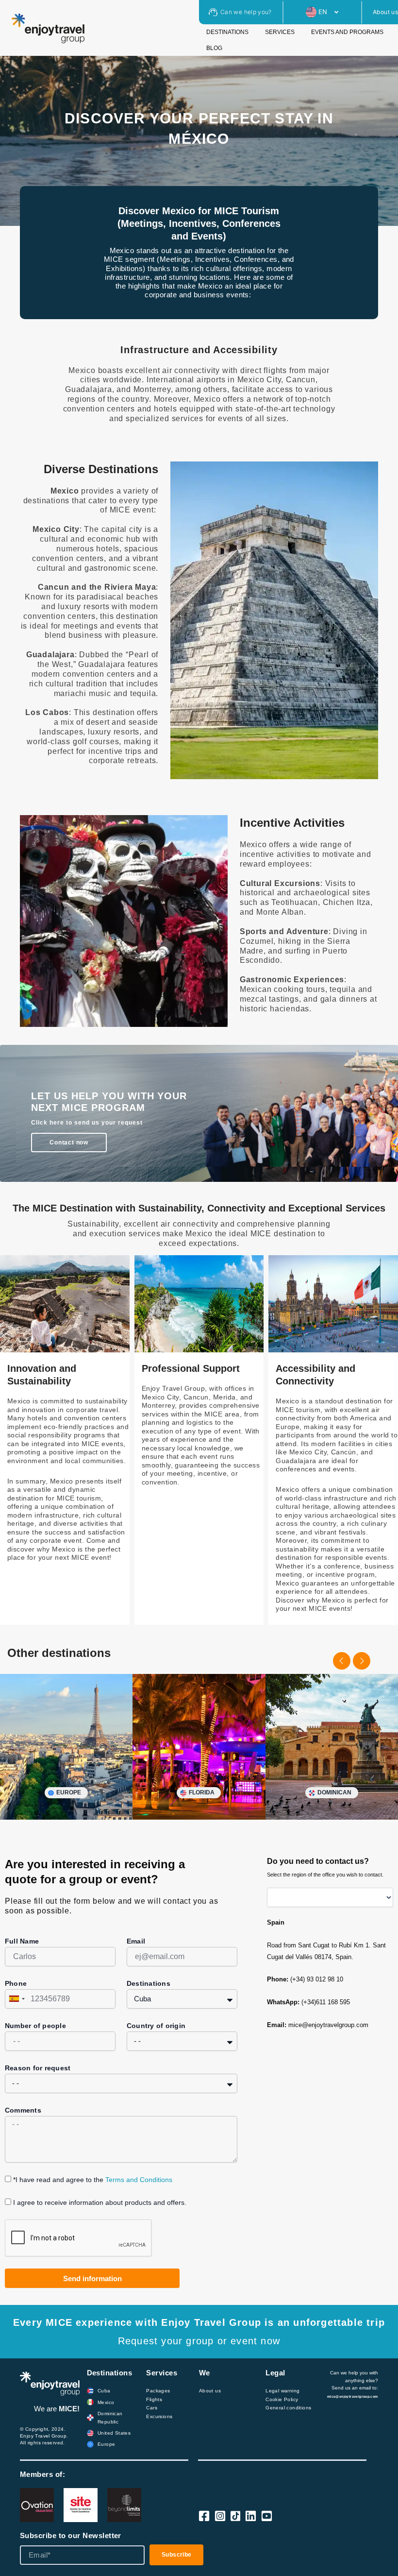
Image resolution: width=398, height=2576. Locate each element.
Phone (16, 1983)
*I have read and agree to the (93, 2180)
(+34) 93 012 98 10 (317, 1979)
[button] (342, 1661)
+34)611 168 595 (327, 2002)
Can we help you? (246, 12)
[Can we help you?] (213, 12)
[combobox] (17, 1999)
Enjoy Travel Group (43, 2436)
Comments (23, 2110)
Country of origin (156, 2026)
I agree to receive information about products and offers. (100, 2202)
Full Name (22, 1941)
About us (385, 12)
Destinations (149, 1983)
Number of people (35, 2026)
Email (136, 1941)
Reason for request (38, 2068)
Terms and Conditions (139, 2180)
